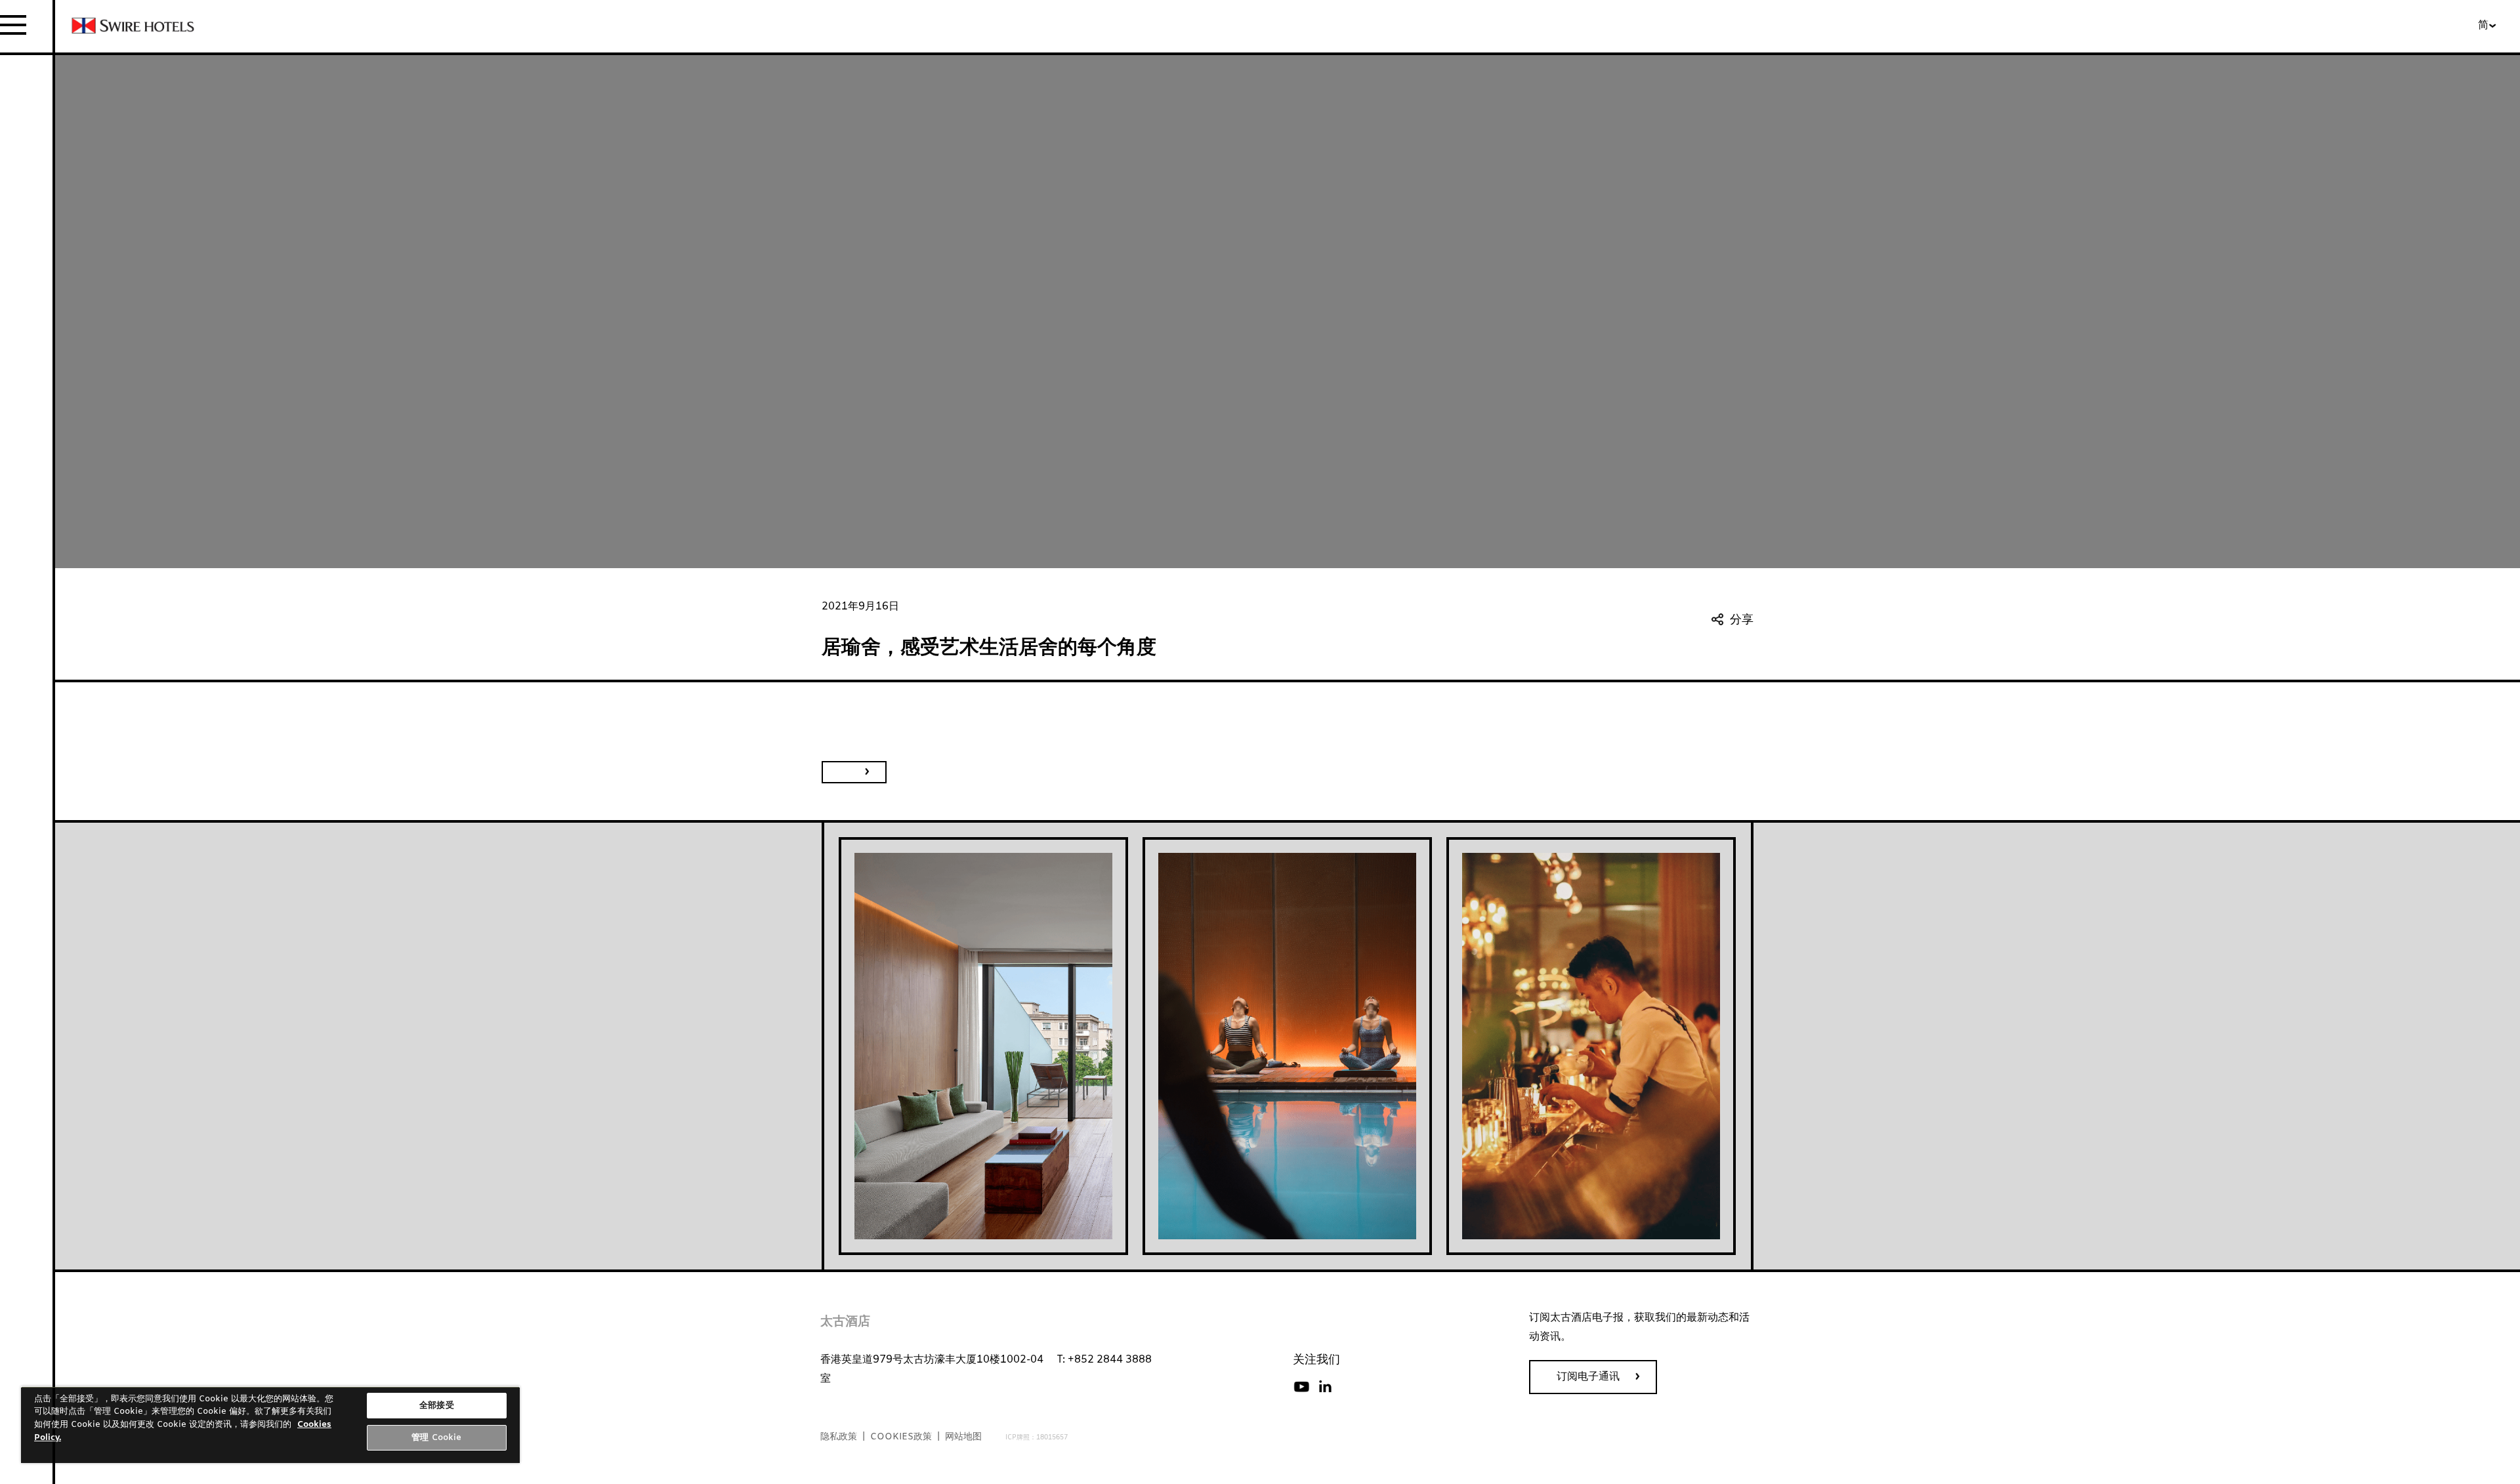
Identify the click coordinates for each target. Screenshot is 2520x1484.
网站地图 (963, 1437)
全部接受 (437, 1406)
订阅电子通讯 (1588, 1377)
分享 (1742, 620)
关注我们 (1316, 1360)
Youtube (1301, 1387)
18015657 (1052, 1438)
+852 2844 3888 (1110, 1360)
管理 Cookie (436, 1438)
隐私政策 (839, 1437)
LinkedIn (1325, 1387)
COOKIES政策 (901, 1437)
